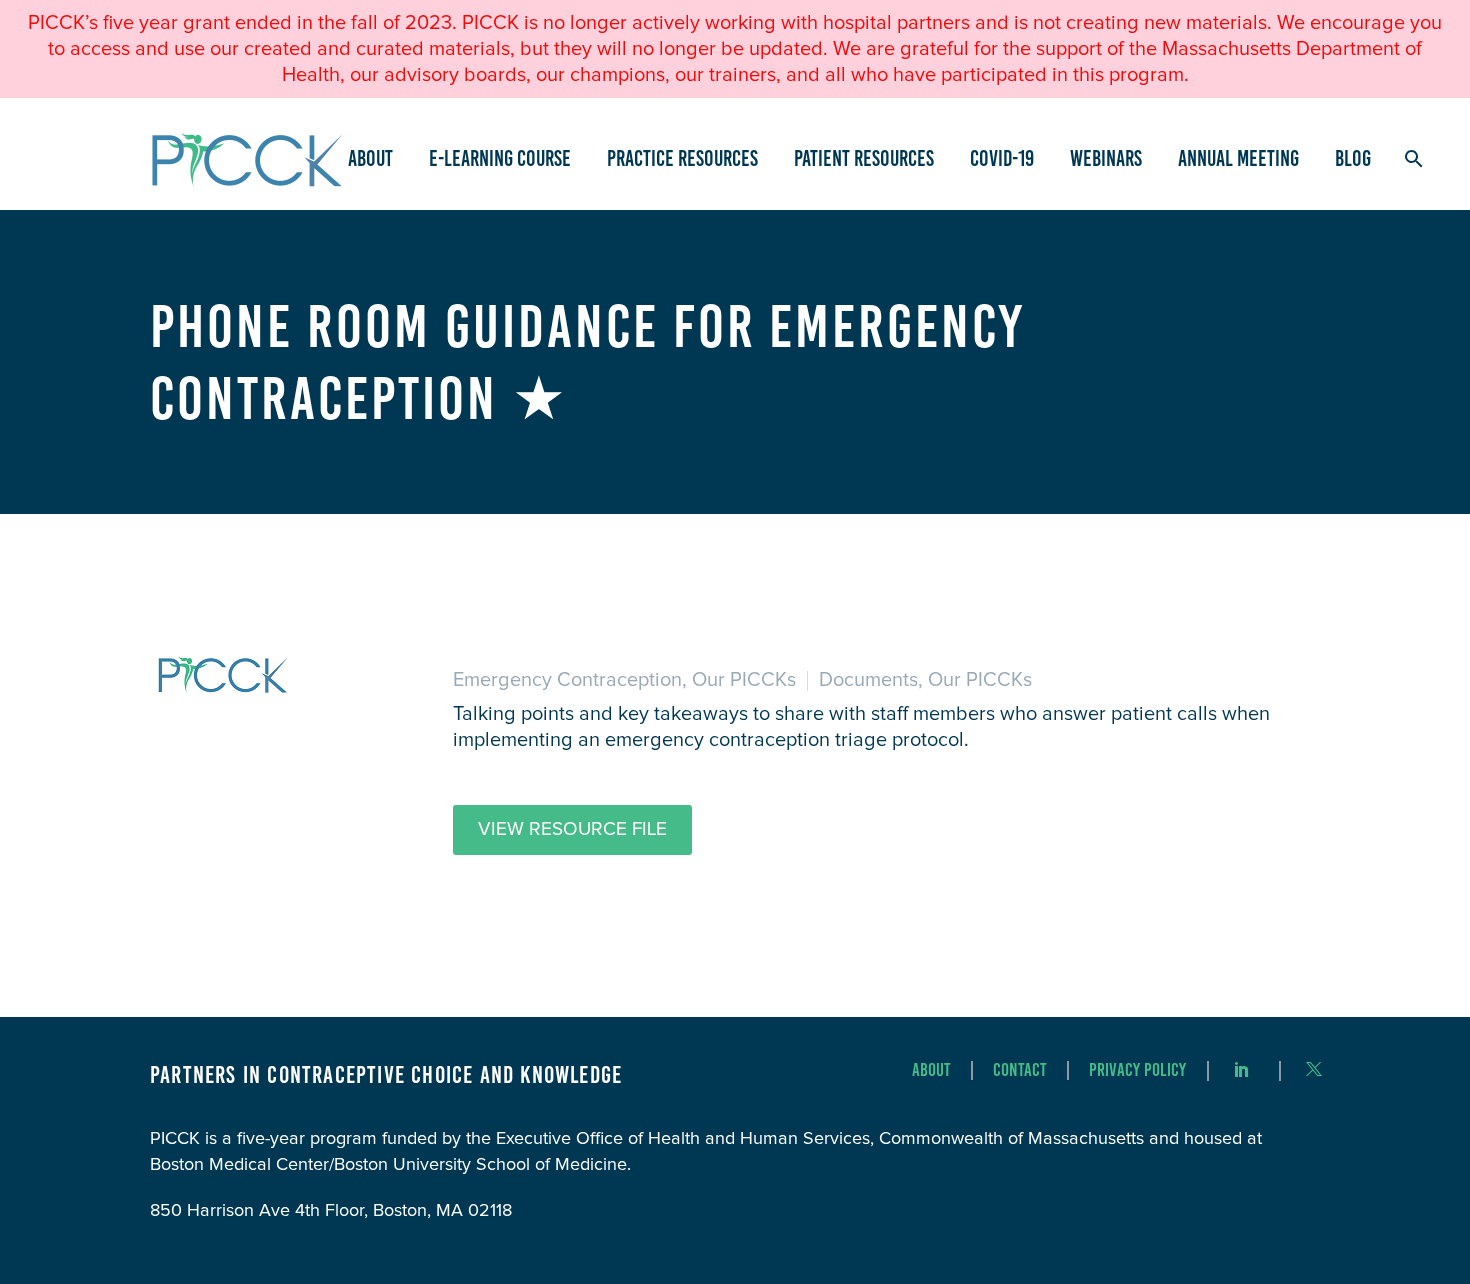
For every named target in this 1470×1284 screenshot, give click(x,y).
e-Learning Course (500, 158)
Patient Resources (864, 158)
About (370, 158)
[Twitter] (1314, 1069)
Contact (1020, 1070)
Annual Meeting (1238, 158)
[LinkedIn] (1242, 1069)
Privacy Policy (1137, 1070)
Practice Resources (682, 158)
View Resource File (572, 829)
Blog (1353, 158)
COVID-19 (1002, 158)
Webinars (1106, 158)
